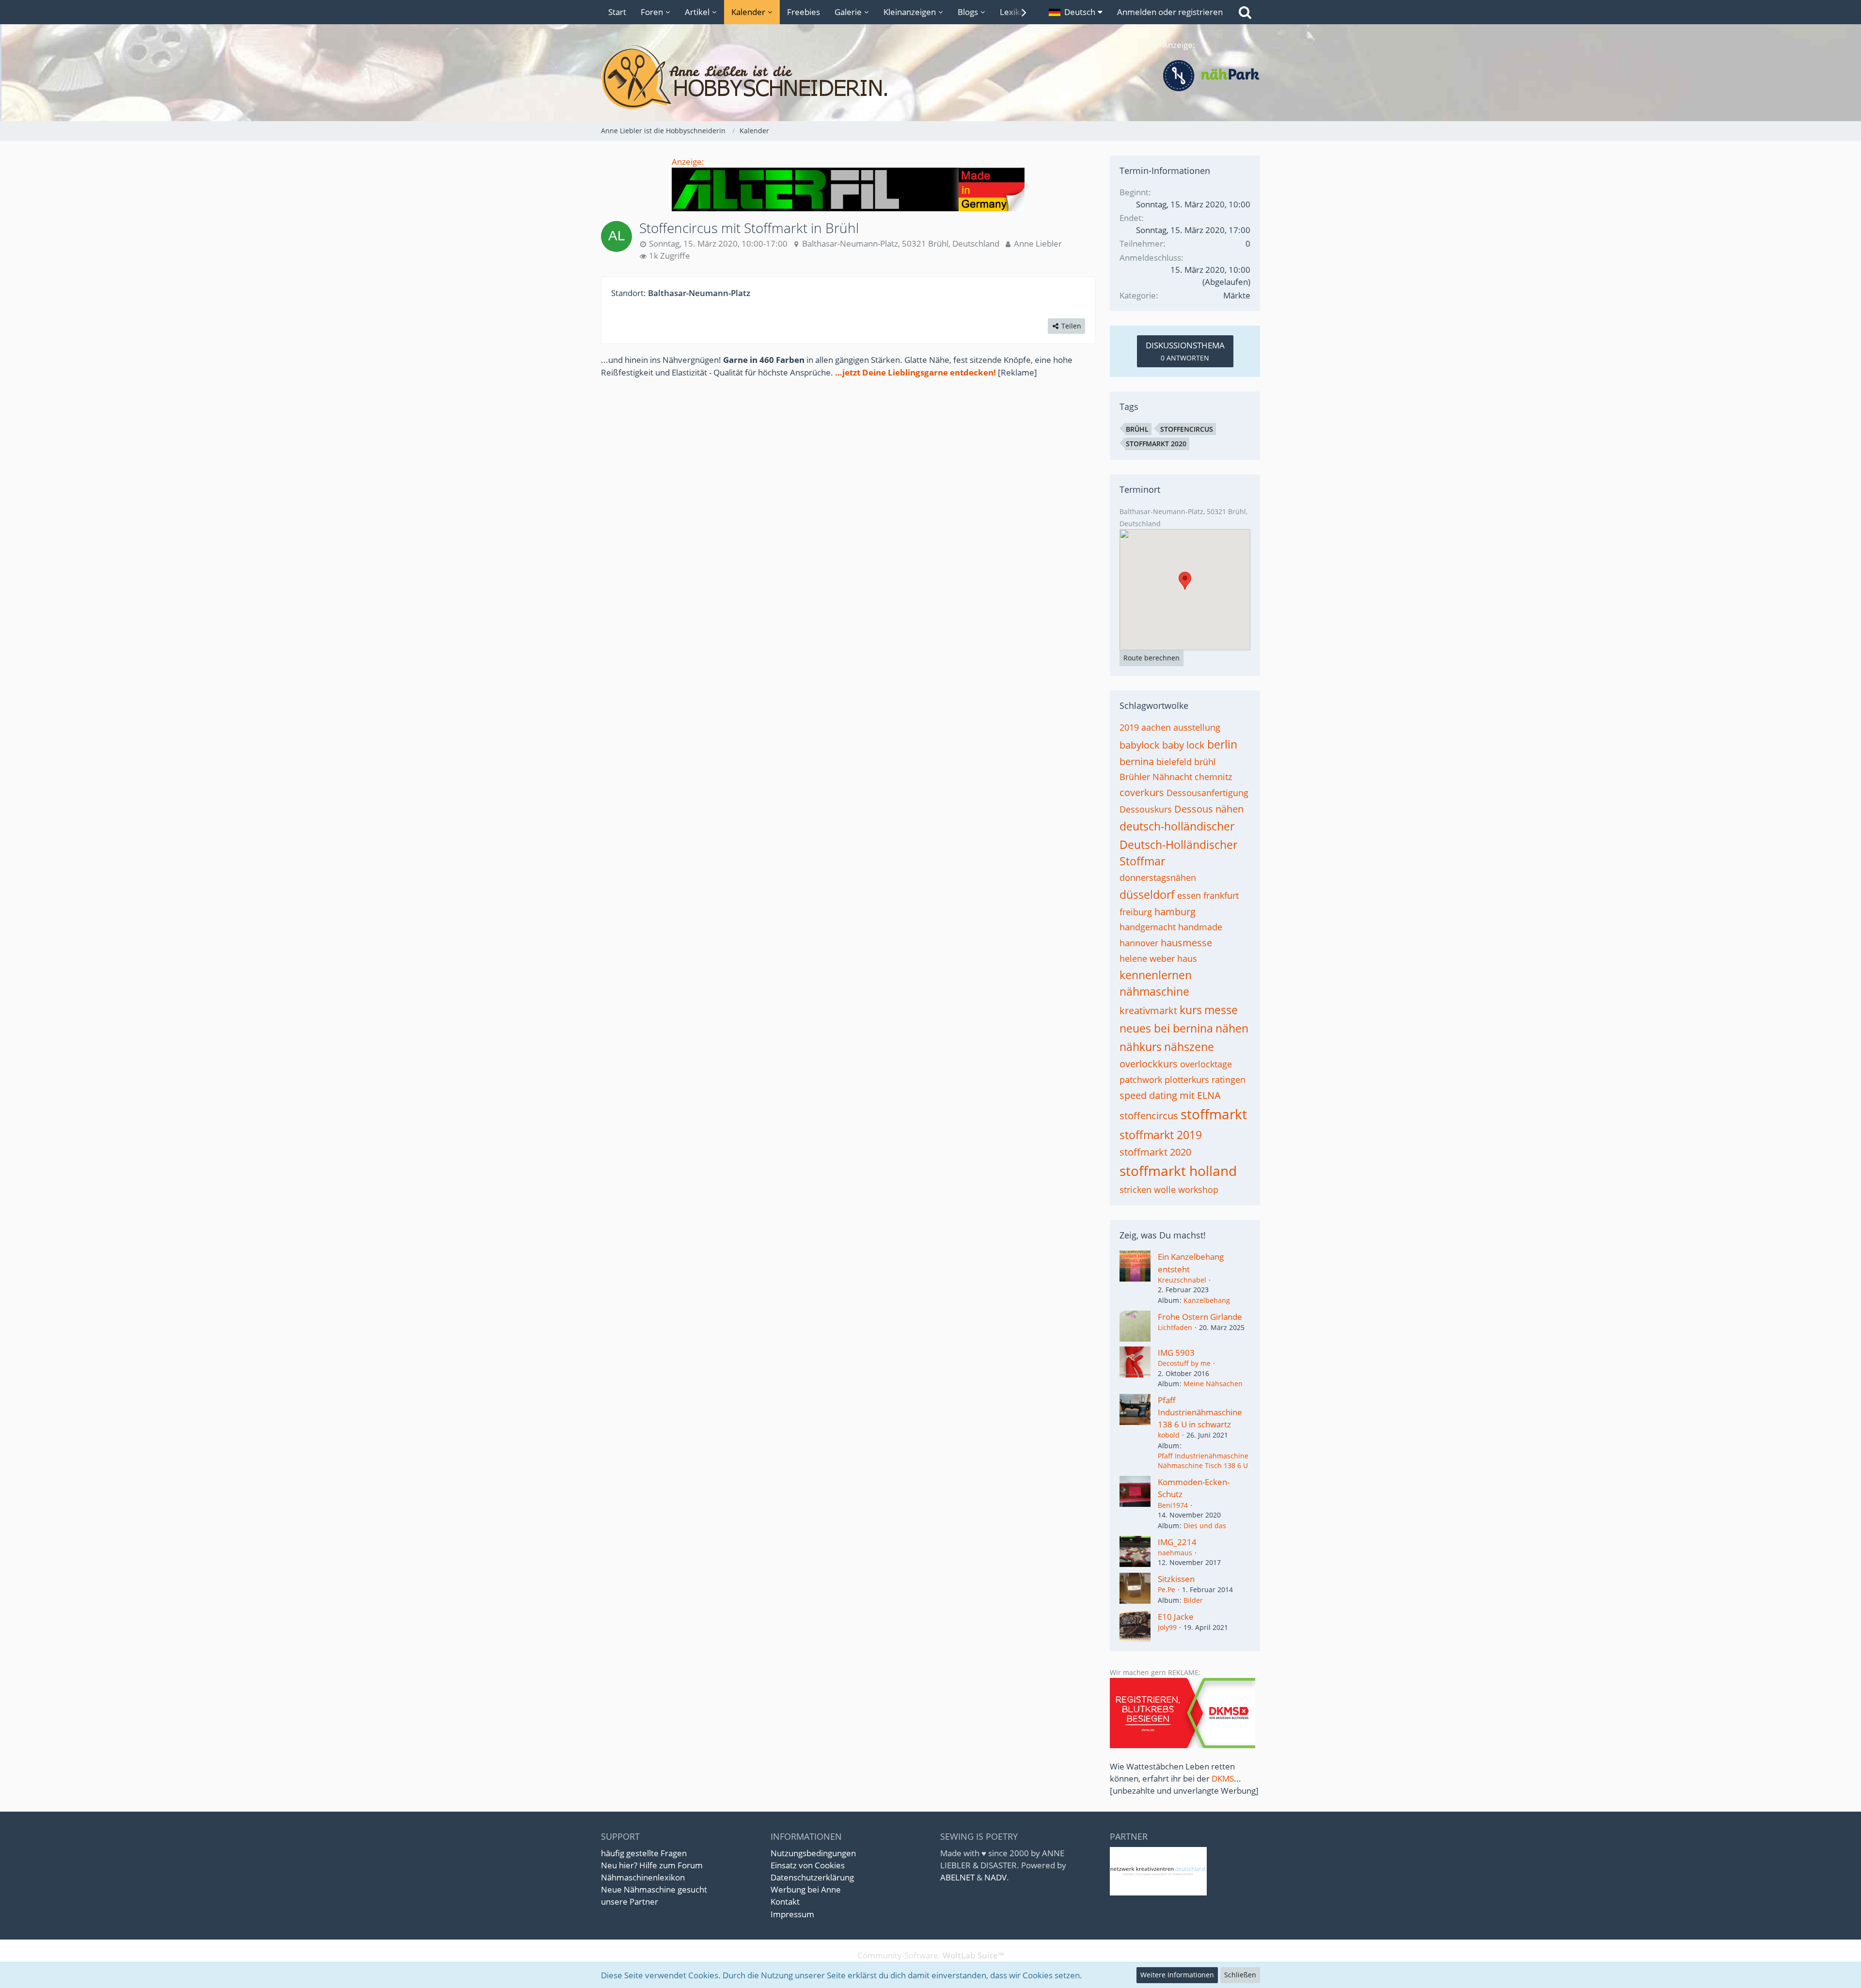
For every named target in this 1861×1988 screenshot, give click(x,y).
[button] (1076, 12)
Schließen (1240, 1975)
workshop (1198, 1190)
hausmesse (1186, 943)
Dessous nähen (1209, 809)
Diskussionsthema (1185, 351)
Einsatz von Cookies (808, 1865)
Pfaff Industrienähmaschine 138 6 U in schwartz (1200, 1412)
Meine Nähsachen (1213, 1384)
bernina (1137, 761)
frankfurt (1221, 895)
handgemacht (1148, 927)
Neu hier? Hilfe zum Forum (652, 1865)
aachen (1156, 727)
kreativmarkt (1148, 1010)
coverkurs (1142, 792)
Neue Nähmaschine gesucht (654, 1889)
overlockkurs (1149, 1064)
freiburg (1136, 912)
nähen (1232, 1028)
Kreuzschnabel (1182, 1280)
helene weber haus (1158, 958)
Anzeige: (688, 162)
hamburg (1175, 912)
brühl (1137, 429)
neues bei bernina (1166, 1028)
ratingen (1229, 1080)
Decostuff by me (1184, 1363)
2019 (1129, 727)
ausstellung (1197, 727)
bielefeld (1174, 762)
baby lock (1183, 745)
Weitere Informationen (1177, 1975)
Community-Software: (931, 1955)
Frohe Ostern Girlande (1200, 1317)
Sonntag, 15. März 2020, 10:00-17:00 (718, 243)
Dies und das (1205, 1526)
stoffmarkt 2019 (1161, 1135)
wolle (1165, 1190)
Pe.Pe (1167, 1589)
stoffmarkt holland (1178, 1171)
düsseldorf (1147, 894)
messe (1221, 1010)
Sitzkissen (1176, 1579)
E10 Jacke (1176, 1617)
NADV (995, 1877)
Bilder (1193, 1600)
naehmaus (1175, 1553)
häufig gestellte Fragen (644, 1853)
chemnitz (1213, 777)
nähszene (1189, 1047)
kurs (1191, 1010)
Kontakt (785, 1902)
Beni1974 (1173, 1505)
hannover (1139, 943)
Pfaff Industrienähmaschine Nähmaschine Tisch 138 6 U (1203, 1461)
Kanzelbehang (1207, 1300)
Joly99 (1167, 1627)
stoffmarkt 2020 (1156, 444)
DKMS (1223, 1778)
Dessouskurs (1146, 809)
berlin (1222, 744)
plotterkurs (1187, 1080)
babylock (1140, 745)
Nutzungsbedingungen (813, 1853)
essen (1189, 895)
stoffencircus (1187, 429)
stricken (1136, 1190)
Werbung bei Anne (806, 1889)
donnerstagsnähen (1158, 877)
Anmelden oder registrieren (1170, 12)
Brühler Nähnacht (1156, 777)
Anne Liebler (1038, 243)
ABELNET (957, 1877)
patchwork (1141, 1080)
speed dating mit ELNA (1170, 1095)
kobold (1169, 1435)
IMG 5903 (1176, 1353)
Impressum (792, 1914)
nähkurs (1141, 1047)
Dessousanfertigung (1207, 793)
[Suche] (1245, 12)
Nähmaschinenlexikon (643, 1877)
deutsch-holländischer (1177, 826)
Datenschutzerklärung (812, 1877)
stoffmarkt (1214, 1114)
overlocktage (1206, 1064)
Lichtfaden (1175, 1327)
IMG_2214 (1177, 1542)
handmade (1200, 927)
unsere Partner (630, 1902)
